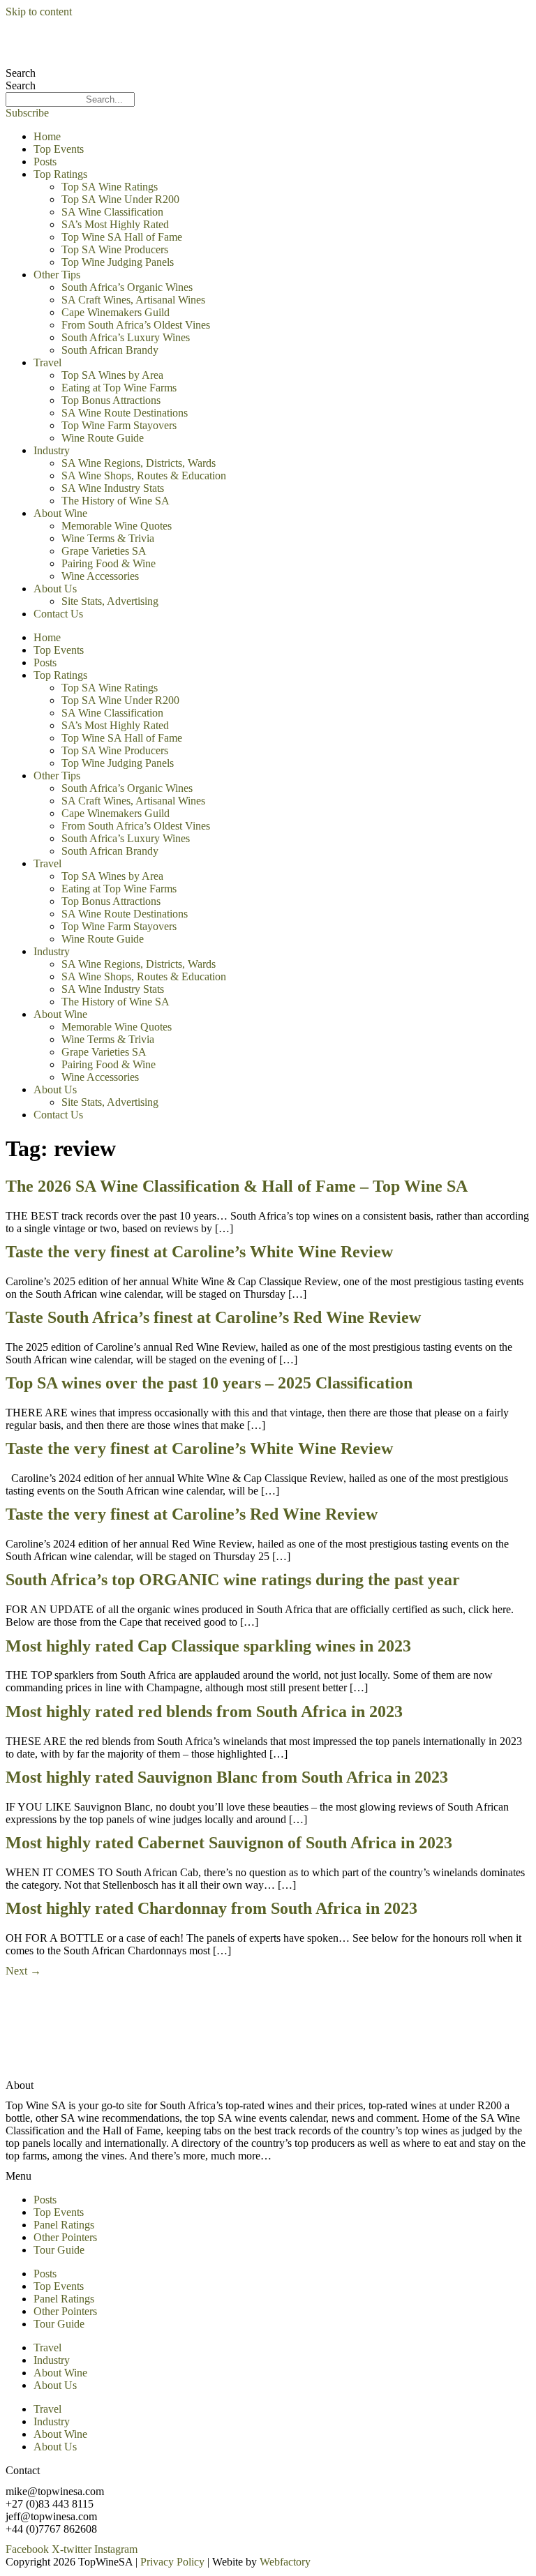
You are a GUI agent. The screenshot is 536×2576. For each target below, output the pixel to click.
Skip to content (39, 12)
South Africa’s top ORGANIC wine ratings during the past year (233, 1580)
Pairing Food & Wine (109, 563)
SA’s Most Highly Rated (115, 224)
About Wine (60, 513)
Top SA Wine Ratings (110, 187)
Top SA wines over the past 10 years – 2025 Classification (209, 1383)
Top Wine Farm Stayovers (119, 425)
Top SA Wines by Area (112, 375)
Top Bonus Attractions (111, 400)
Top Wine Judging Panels (118, 262)
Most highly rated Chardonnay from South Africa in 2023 (211, 1908)
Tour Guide (59, 2250)
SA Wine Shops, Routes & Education (144, 475)
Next (23, 1971)
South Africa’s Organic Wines (127, 287)
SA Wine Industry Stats (113, 488)
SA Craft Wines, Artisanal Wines (133, 300)
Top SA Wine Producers (115, 249)
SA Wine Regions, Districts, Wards (139, 463)
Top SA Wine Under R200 (120, 199)
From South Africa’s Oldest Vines (136, 325)
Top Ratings (60, 174)
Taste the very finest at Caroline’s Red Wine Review (192, 1514)
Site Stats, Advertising (110, 601)
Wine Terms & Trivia (108, 538)
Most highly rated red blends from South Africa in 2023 (204, 1712)
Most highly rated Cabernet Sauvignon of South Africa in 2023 (229, 1843)
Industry (52, 450)
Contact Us (58, 614)
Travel (47, 362)
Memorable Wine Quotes (117, 526)
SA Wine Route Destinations (125, 413)
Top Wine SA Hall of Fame (122, 237)
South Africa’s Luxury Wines (126, 337)
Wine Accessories (100, 576)
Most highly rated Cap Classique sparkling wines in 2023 (208, 1646)
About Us (55, 589)
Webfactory (285, 2562)
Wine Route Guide (103, 438)
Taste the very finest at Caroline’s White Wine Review (199, 1252)
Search (21, 73)
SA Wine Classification (112, 212)
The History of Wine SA (116, 501)
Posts (45, 162)
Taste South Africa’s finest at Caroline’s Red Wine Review (213, 1317)
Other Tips (57, 275)
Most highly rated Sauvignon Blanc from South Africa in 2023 (227, 1777)
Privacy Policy (172, 2562)
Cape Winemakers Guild (116, 312)
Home (47, 136)
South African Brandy (110, 350)
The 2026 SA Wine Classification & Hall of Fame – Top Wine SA (237, 1186)
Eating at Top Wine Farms (119, 388)
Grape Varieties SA (104, 551)
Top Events (59, 149)
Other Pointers (65, 2237)
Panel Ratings (64, 2225)
